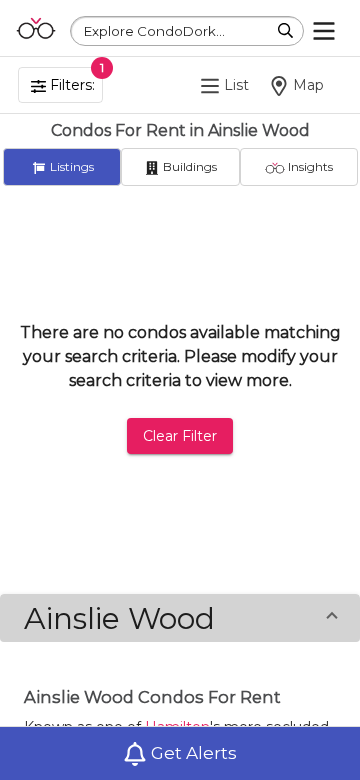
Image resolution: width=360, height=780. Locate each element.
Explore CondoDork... (154, 31)
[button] (180, 618)
